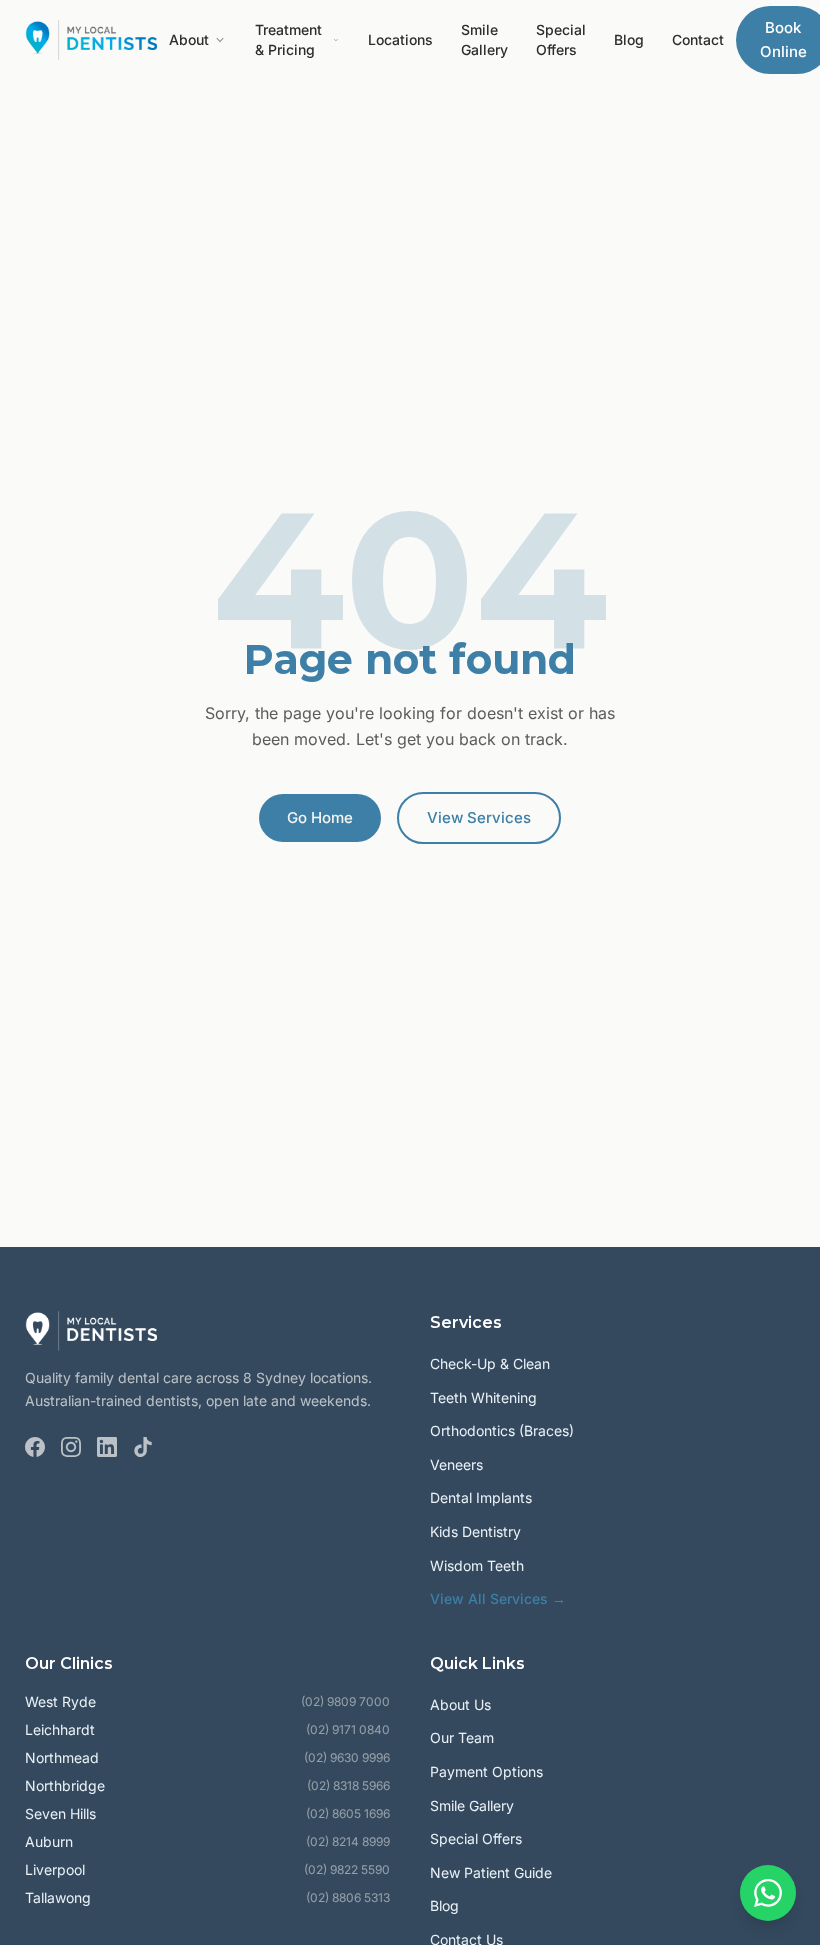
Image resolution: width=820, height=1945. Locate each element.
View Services (479, 817)
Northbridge (65, 1785)
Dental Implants (481, 1497)
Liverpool (55, 1869)
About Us (460, 1704)
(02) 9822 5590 (347, 1869)
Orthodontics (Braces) (502, 1430)
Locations (400, 39)
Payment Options (486, 1771)
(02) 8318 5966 (348, 1785)
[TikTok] (143, 1447)
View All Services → (498, 1598)
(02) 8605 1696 (348, 1813)
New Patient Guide (491, 1872)
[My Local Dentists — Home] (91, 40)
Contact (698, 39)
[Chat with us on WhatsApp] (768, 1893)
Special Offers (561, 39)
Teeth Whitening (483, 1397)
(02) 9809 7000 (345, 1701)
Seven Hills (60, 1813)
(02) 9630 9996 (347, 1757)
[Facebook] (35, 1447)
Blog (629, 39)
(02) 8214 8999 (348, 1841)
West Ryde (60, 1701)
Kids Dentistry (475, 1531)
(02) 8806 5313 (348, 1897)
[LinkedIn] (107, 1447)
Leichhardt (60, 1729)
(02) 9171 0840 (348, 1729)
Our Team (462, 1737)
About (189, 39)
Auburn (49, 1841)
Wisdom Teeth (477, 1565)
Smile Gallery (484, 39)
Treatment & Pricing (288, 39)
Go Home (320, 817)
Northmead (62, 1757)
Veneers (456, 1464)
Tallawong (58, 1897)
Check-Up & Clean (490, 1363)
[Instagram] (71, 1447)
